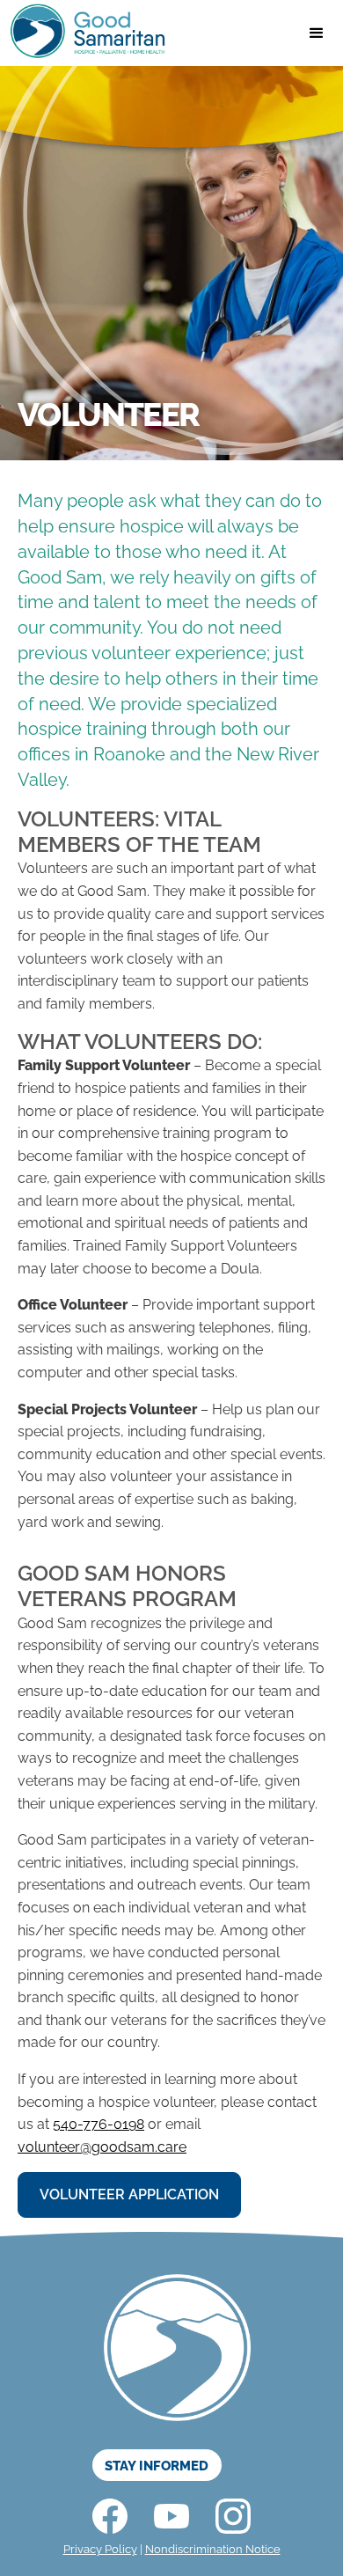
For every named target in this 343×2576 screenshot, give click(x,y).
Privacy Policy (100, 2549)
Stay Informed (157, 2466)
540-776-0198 (99, 2124)
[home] (84, 33)
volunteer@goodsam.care (102, 2147)
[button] (317, 33)
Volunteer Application (129, 2194)
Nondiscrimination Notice (213, 2549)
